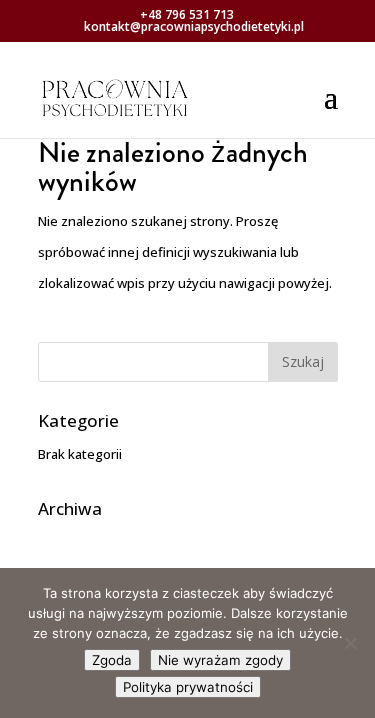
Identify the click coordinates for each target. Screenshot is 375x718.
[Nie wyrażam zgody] (350, 643)
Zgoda (112, 660)
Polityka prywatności (188, 687)
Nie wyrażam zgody (220, 660)
